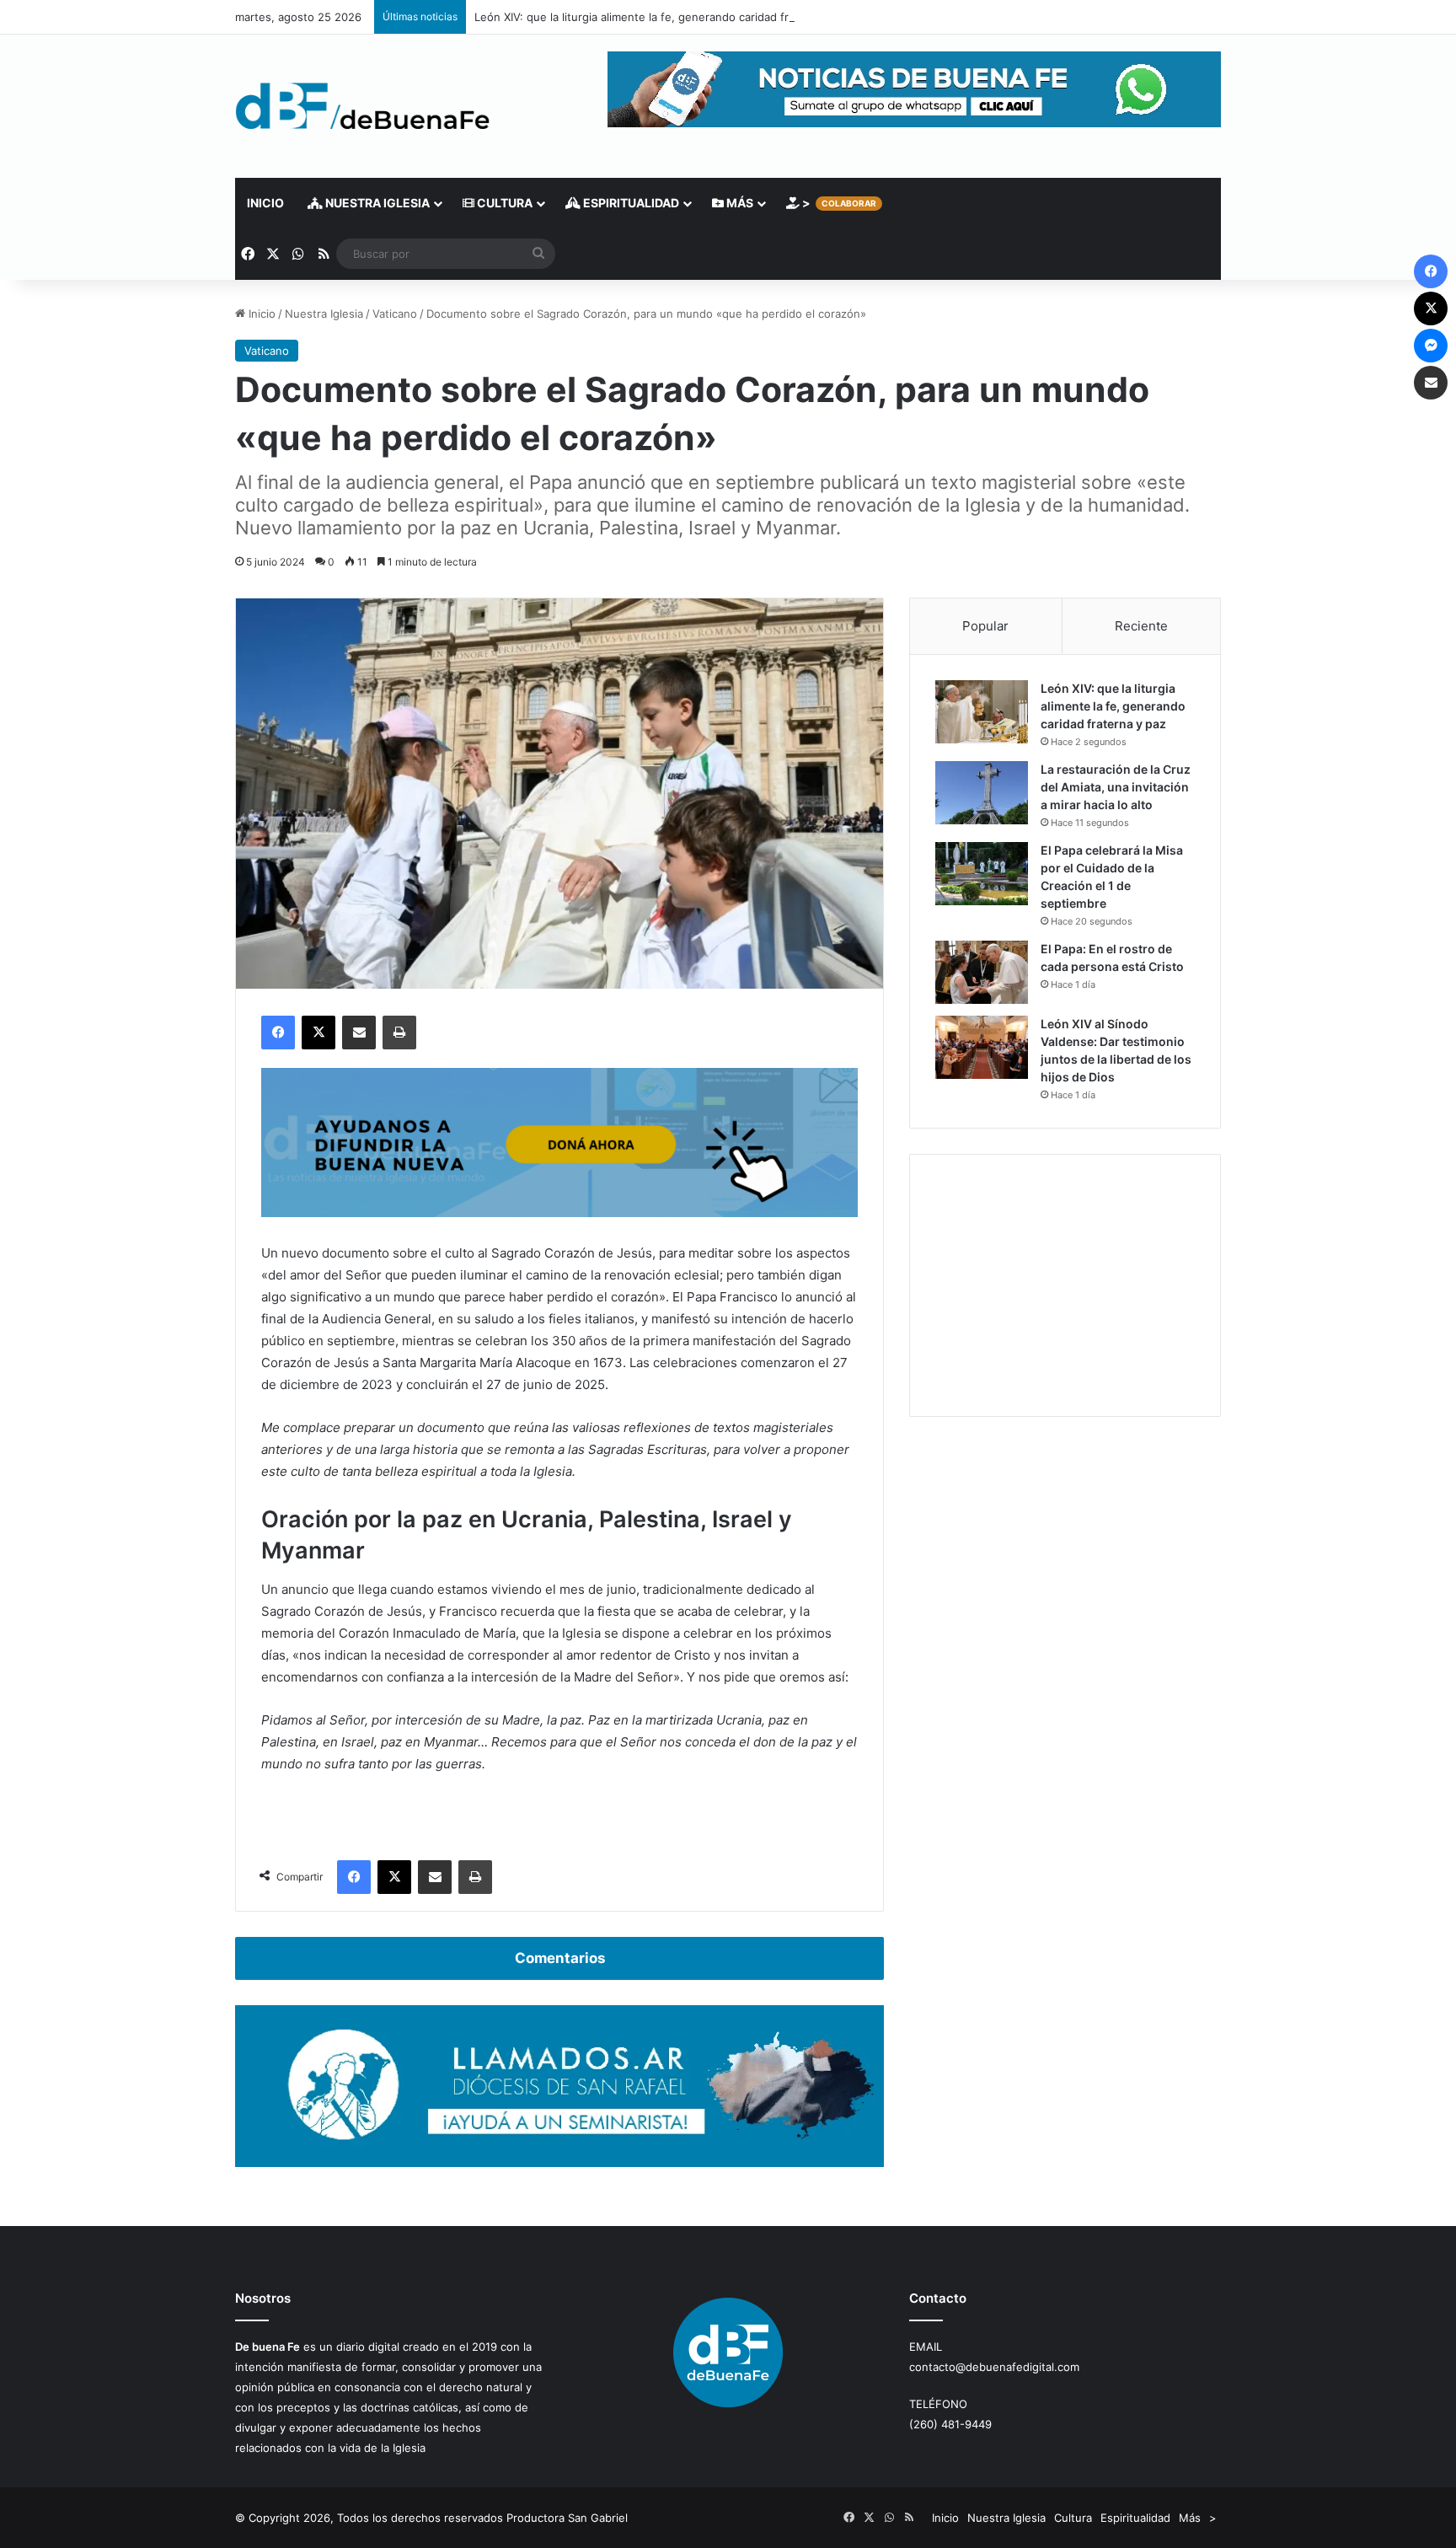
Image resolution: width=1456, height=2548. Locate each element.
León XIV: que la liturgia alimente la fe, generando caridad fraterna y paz (664, 17)
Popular (985, 626)
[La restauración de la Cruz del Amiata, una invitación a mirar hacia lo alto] (982, 793)
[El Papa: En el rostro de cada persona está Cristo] (982, 972)
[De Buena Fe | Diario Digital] (363, 106)
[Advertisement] (1065, 1285)
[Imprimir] (399, 1033)
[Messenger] (1431, 346)
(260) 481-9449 (950, 2424)
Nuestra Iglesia (376, 203)
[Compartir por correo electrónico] (359, 1033)
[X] (318, 1033)
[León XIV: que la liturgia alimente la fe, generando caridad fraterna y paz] (982, 712)
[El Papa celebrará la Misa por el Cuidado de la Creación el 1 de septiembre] (982, 874)
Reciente (1141, 626)
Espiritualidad (630, 203)
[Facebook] (278, 1033)
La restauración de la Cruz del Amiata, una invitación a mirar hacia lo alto (1116, 787)
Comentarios (560, 1958)
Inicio (265, 203)
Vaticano (395, 314)
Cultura (503, 203)
